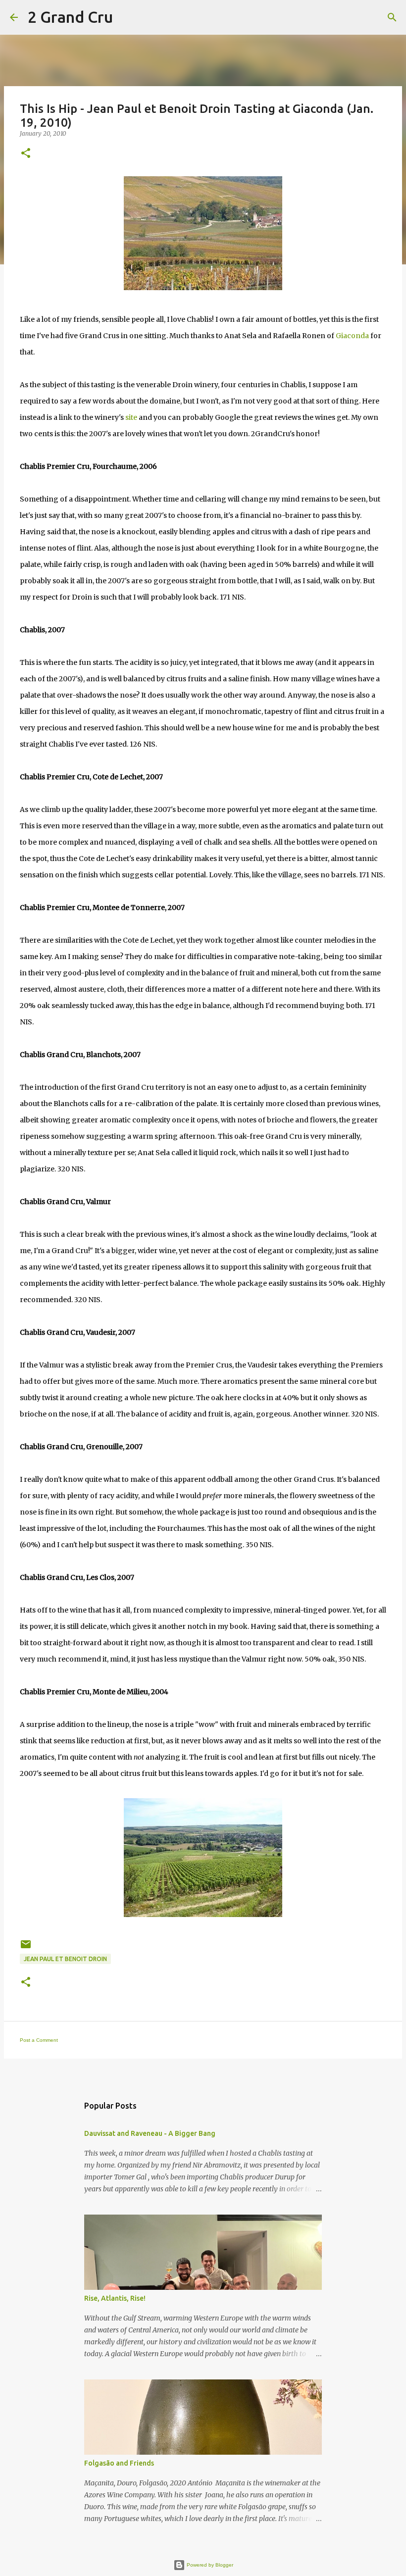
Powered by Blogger (209, 2565)
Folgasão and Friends (119, 2463)
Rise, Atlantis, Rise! (115, 2298)
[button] (26, 154)
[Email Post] (26, 1948)
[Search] (127, 17)
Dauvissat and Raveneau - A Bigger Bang (150, 2133)
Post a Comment (39, 2040)
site (131, 417)
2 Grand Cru (70, 17)
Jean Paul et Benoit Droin (65, 1959)
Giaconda (352, 336)
